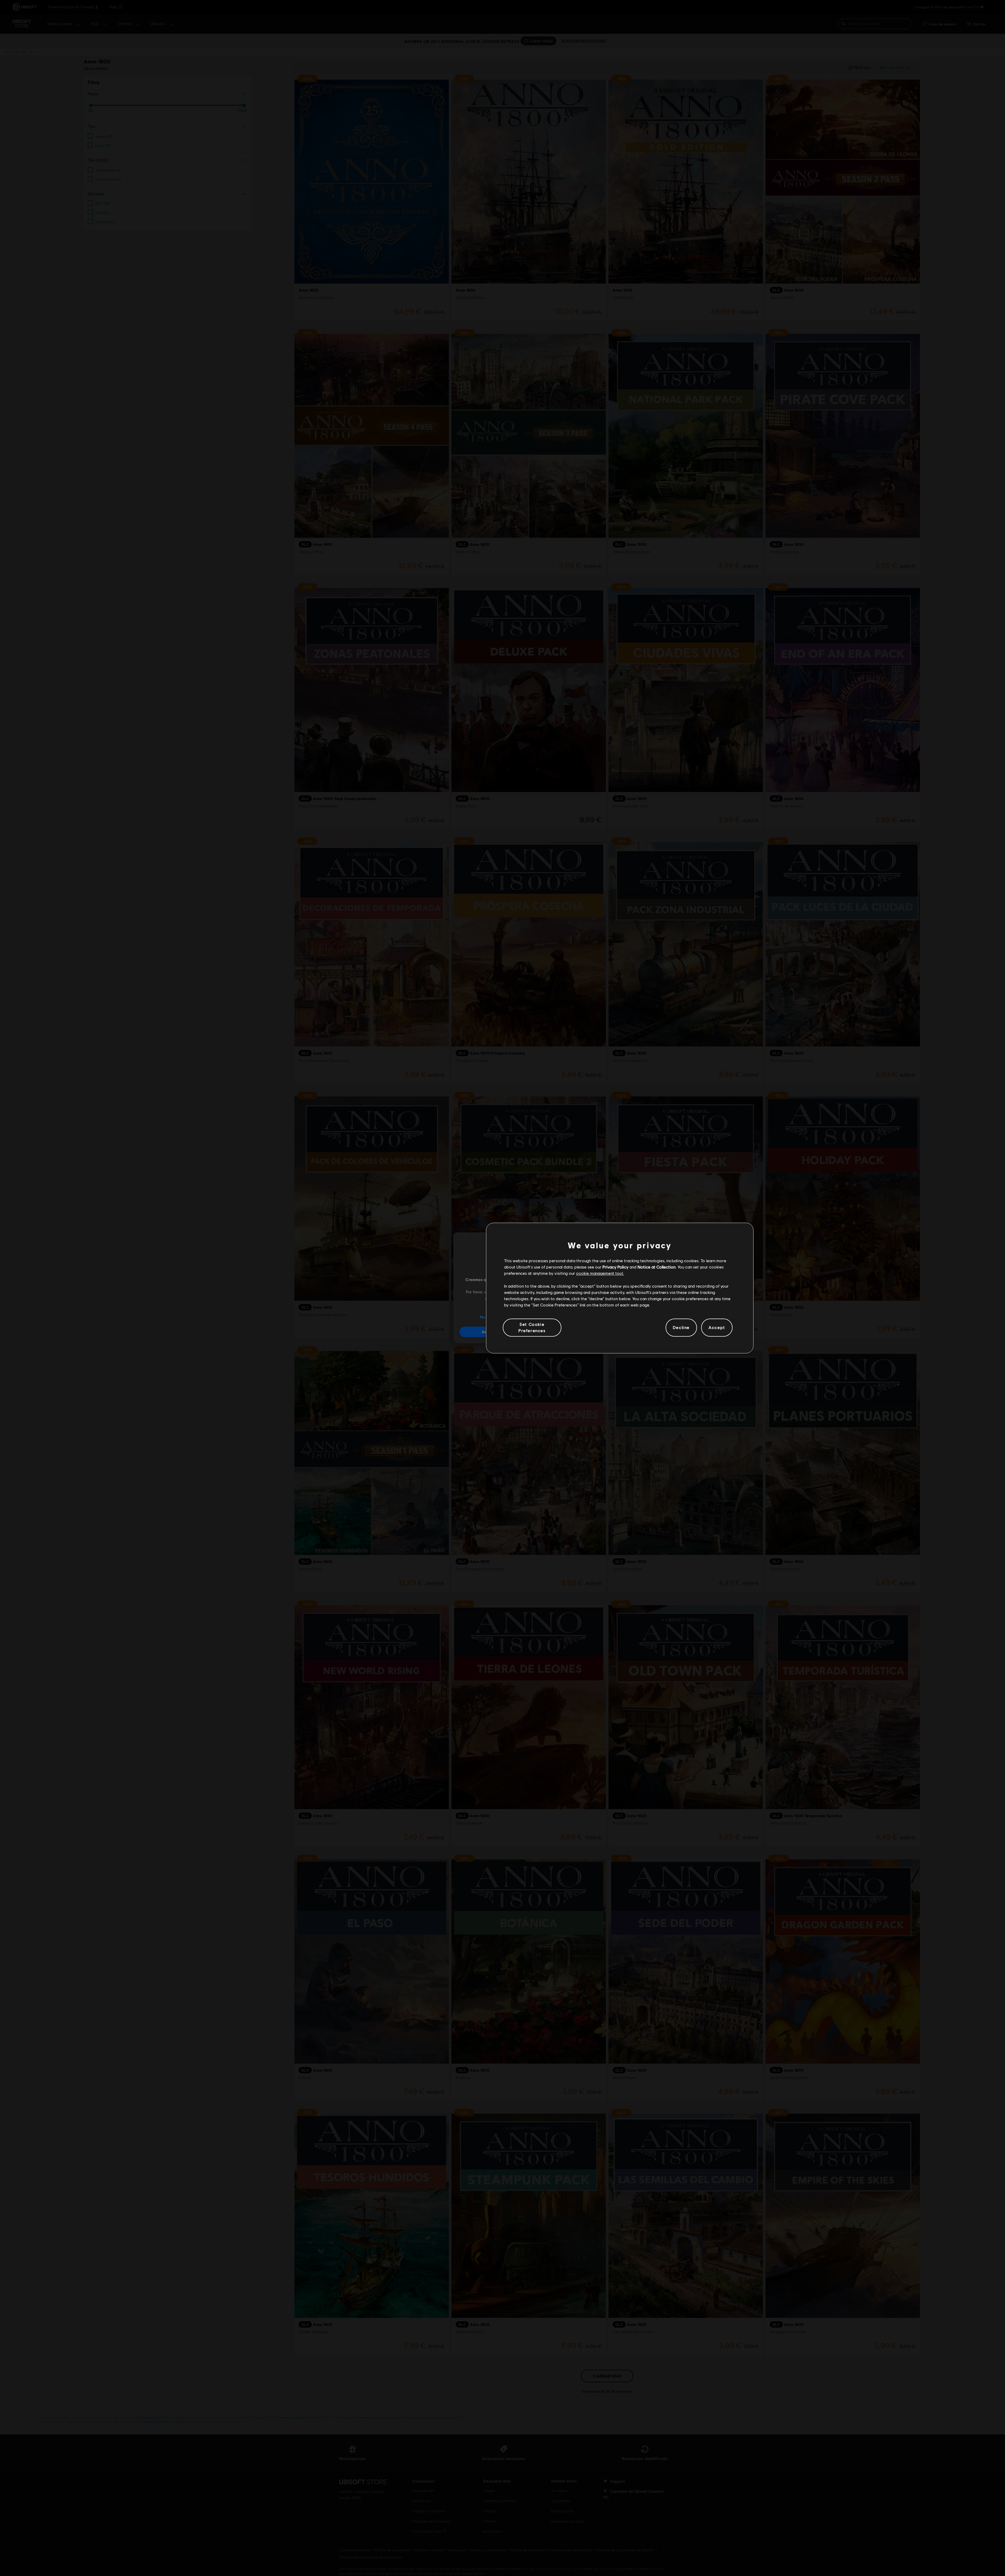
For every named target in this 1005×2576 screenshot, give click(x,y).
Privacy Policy (615, 1267)
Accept (717, 1327)
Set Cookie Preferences (532, 1327)
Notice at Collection (657, 1267)
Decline (681, 1327)
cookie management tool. (600, 1273)
